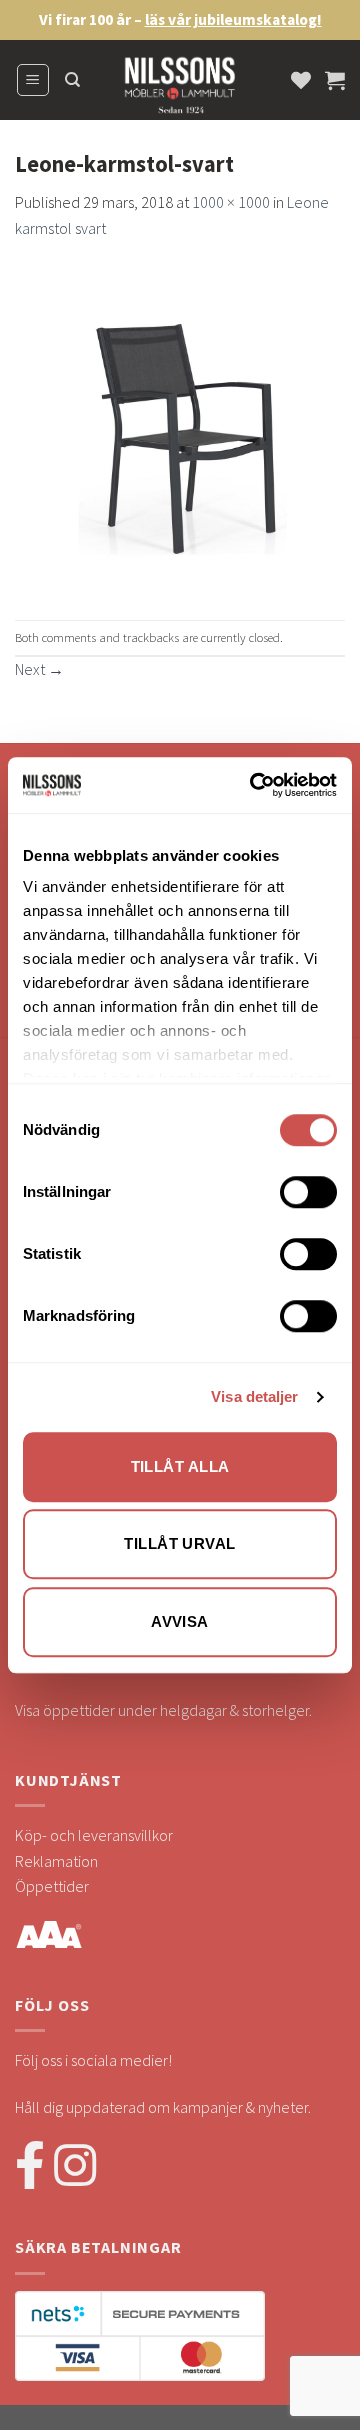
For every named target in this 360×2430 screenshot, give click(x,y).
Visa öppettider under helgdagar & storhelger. (163, 1710)
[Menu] (33, 80)
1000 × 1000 (231, 202)
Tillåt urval (179, 1543)
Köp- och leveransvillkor (94, 1835)
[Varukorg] (335, 80)
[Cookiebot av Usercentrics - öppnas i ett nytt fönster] (254, 785)
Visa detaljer (254, 1396)
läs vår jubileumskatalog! (233, 19)
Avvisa (180, 1621)
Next (39, 669)
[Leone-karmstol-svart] (180, 428)
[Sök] (72, 80)
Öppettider (52, 1886)
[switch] (308, 1192)
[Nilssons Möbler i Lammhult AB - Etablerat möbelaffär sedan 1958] (180, 90)
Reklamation (56, 1861)
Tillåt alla (180, 1466)
